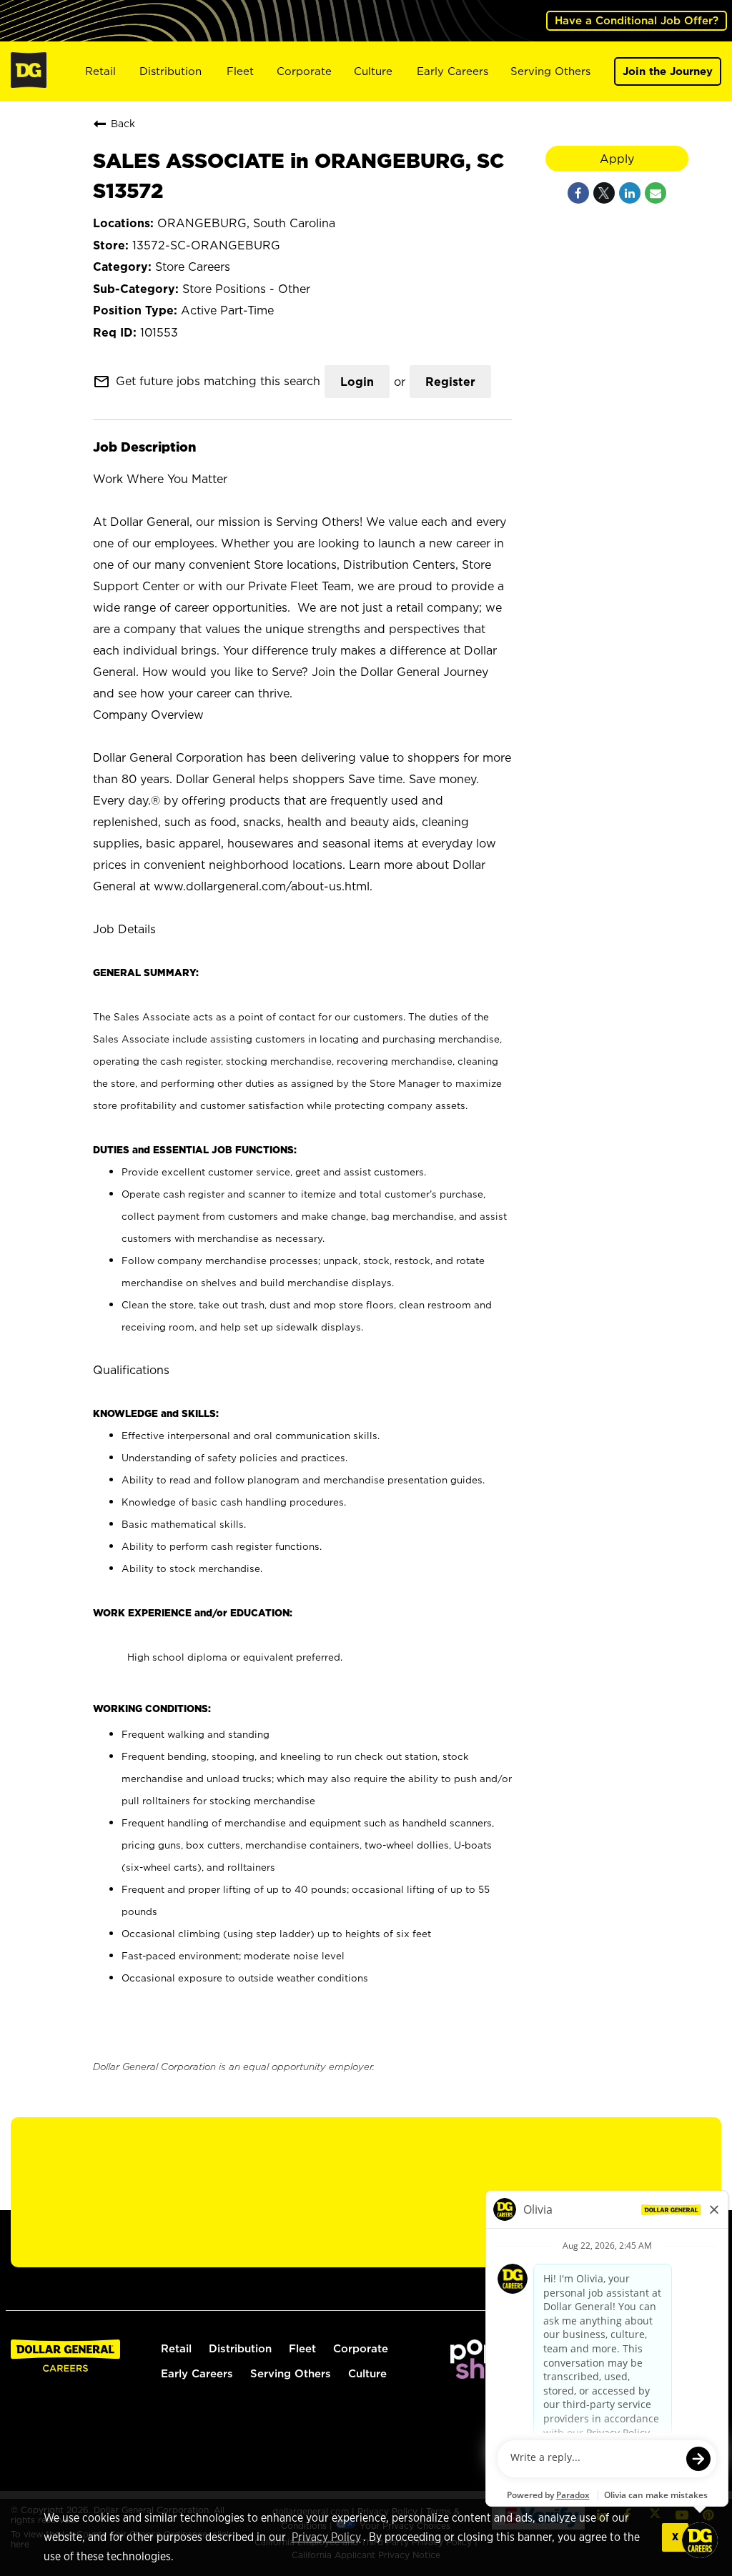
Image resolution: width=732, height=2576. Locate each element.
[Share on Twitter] (604, 193)
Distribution (170, 71)
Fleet (240, 71)
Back (123, 123)
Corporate (304, 71)
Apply (617, 159)
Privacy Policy (326, 2537)
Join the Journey (668, 71)
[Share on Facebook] (578, 193)
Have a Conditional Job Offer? (637, 20)
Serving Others (550, 71)
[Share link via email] (656, 193)
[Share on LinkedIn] (630, 193)
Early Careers (452, 71)
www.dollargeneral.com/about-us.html (262, 886)
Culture (373, 71)
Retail (100, 71)
